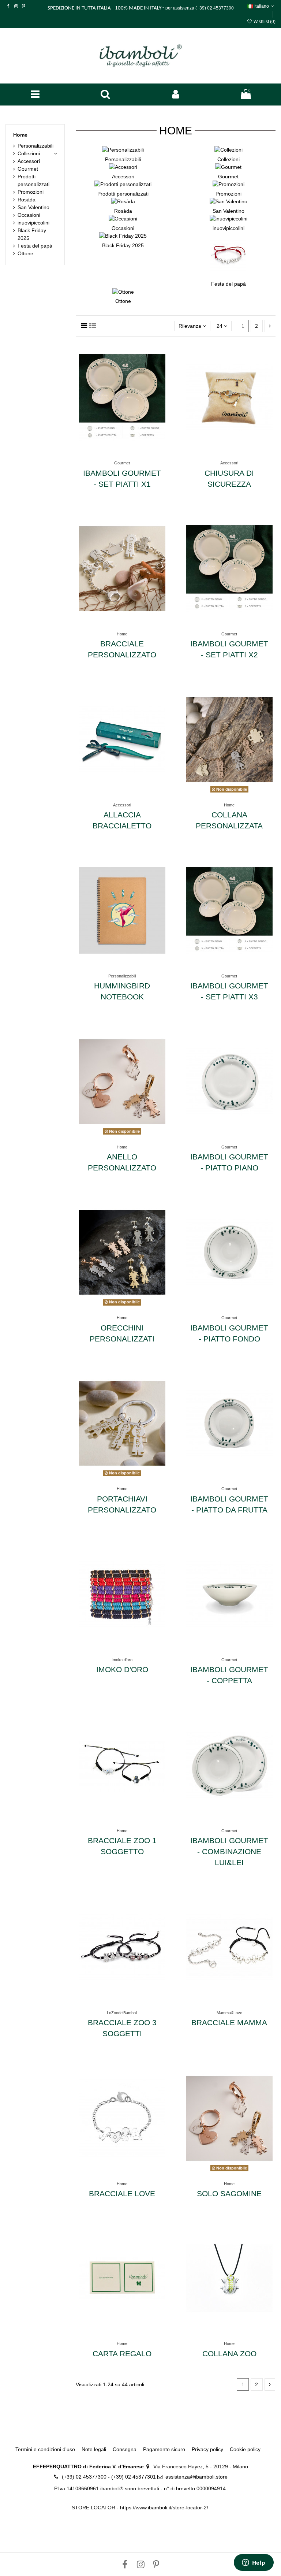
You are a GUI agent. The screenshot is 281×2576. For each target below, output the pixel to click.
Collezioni (228, 159)
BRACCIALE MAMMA (229, 2022)
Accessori (123, 177)
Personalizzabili (123, 159)
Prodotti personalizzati (123, 194)
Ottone (123, 301)
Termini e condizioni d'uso (45, 2449)
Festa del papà (228, 284)
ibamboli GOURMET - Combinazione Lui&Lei (229, 1851)
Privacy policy (207, 2449)
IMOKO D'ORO (122, 1669)
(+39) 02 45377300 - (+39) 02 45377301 (109, 2477)
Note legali (94, 2449)
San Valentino (228, 211)
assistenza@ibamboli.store (196, 2477)
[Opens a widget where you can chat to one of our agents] (254, 2563)
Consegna (125, 2449)
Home (20, 135)
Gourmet (228, 177)
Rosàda (123, 211)
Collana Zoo (229, 2354)
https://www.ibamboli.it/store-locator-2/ (165, 2508)
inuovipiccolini (228, 228)
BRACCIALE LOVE (122, 2193)
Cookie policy (245, 2449)
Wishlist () (264, 22)
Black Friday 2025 (123, 245)
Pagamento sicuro (164, 2449)
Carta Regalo (122, 2354)
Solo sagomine (229, 2193)
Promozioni (228, 194)
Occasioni (123, 228)
